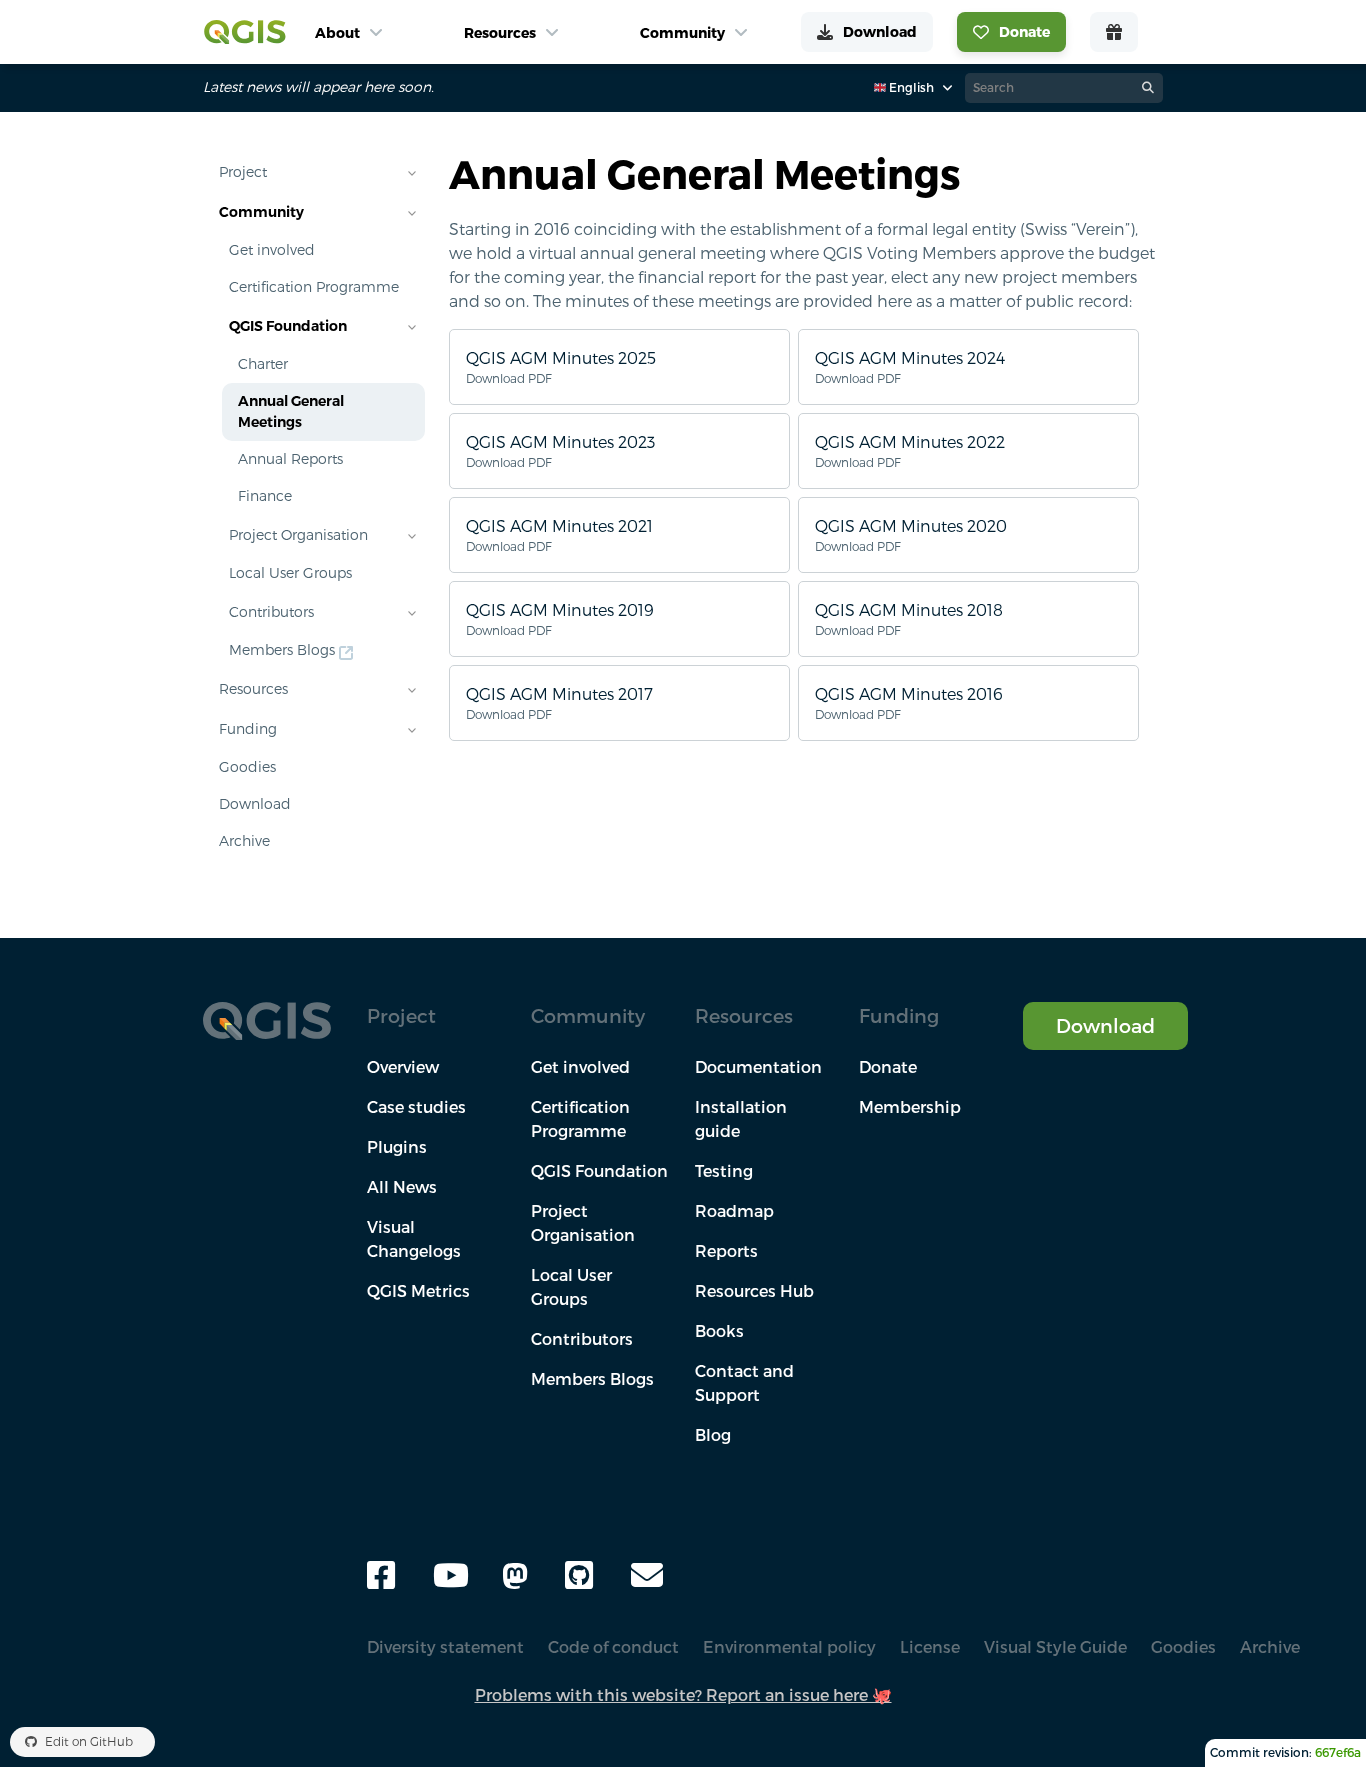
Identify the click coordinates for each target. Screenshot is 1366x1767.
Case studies (416, 1107)
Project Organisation (298, 535)
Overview (403, 1067)
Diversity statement (445, 1647)
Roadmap (734, 1211)
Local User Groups (290, 573)
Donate (888, 1067)
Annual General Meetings (291, 411)
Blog (713, 1435)
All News (402, 1187)
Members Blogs (282, 650)
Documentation (758, 1067)
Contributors (271, 612)
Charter (263, 364)
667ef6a (1338, 1752)
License (930, 1647)
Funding (248, 729)
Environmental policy (789, 1647)
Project (243, 172)
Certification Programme (314, 287)
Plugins (397, 1147)
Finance (265, 496)
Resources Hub (754, 1291)
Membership (910, 1107)
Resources (253, 689)
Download (255, 804)
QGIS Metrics (418, 1291)
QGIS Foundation (288, 326)
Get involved (272, 250)
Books (719, 1331)
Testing (724, 1171)
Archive (244, 841)
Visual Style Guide (1055, 1647)
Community (261, 212)
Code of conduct (613, 1647)
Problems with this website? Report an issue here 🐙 (683, 1695)
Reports (726, 1251)
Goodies (247, 767)
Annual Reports (290, 459)
